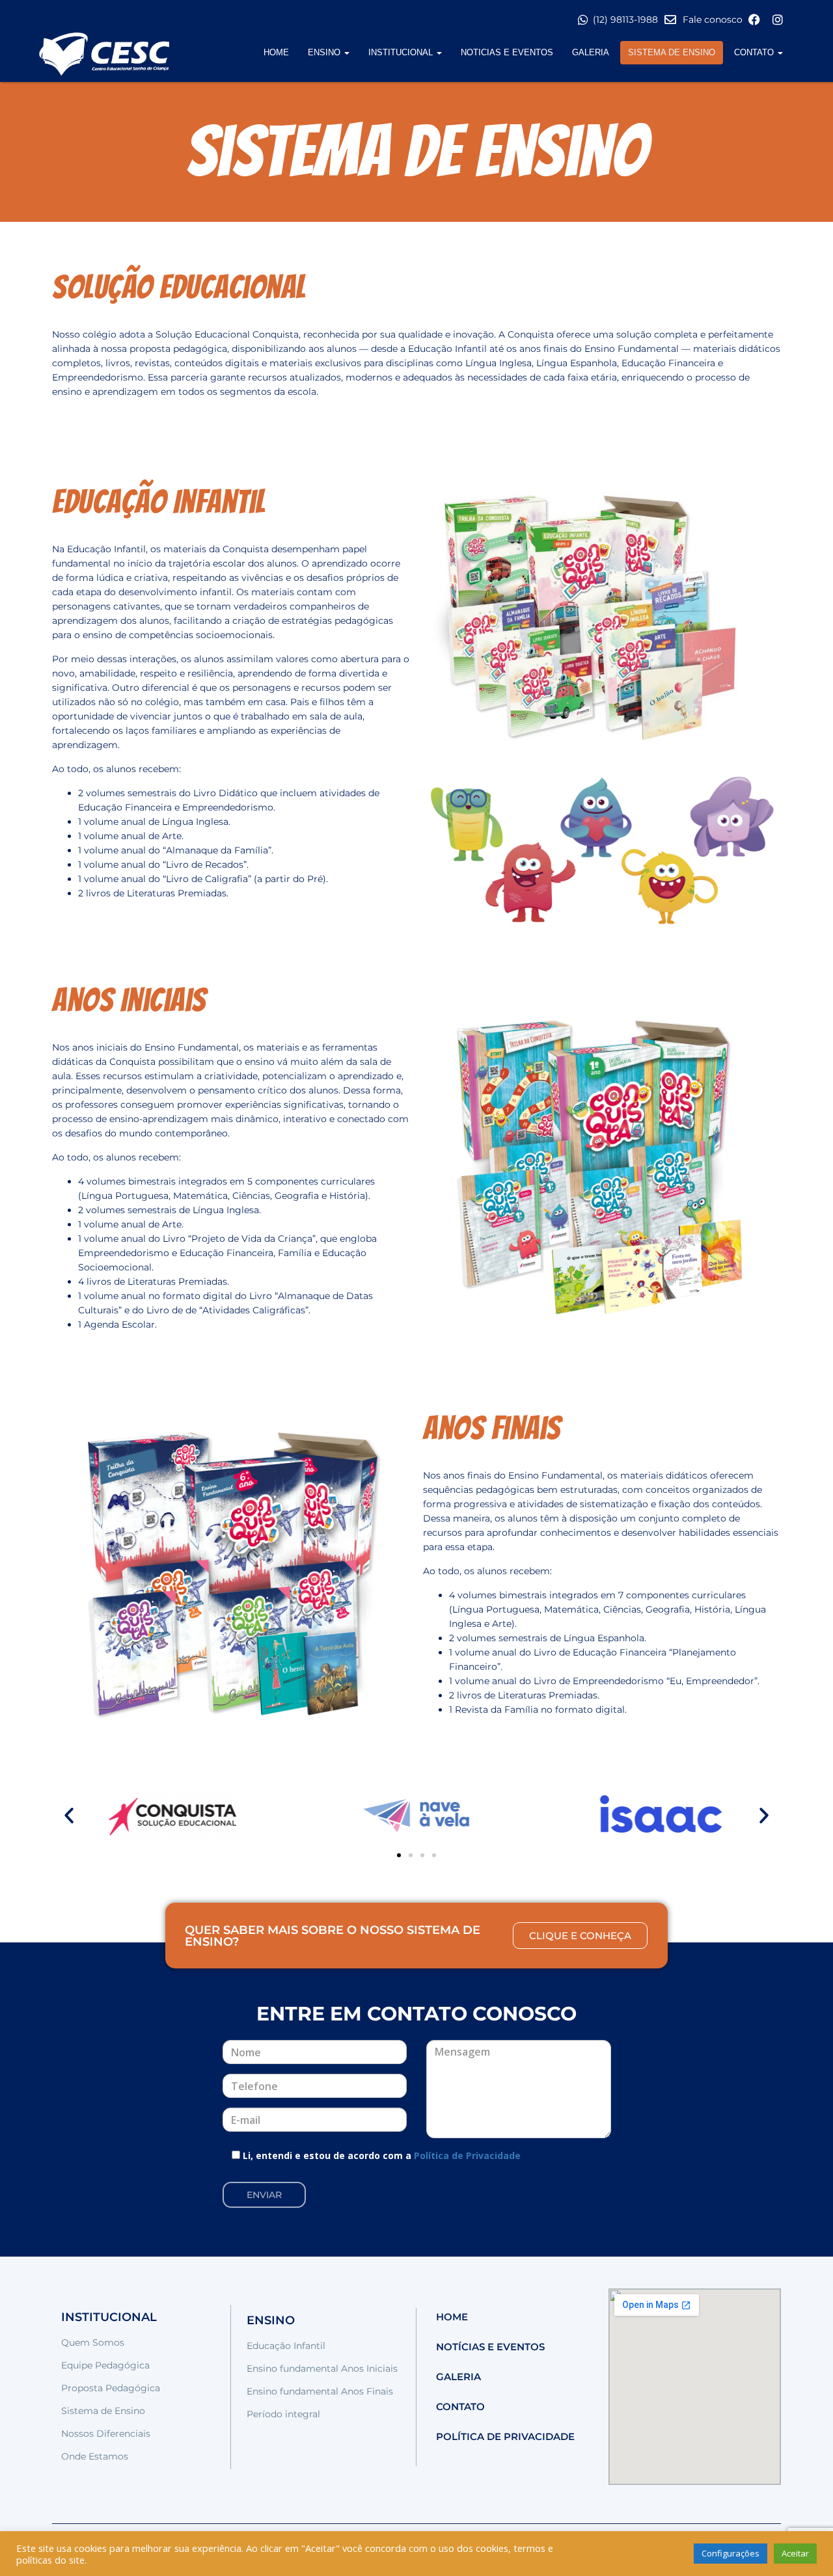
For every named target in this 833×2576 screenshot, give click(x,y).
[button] (69, 1816)
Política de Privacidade (467, 2155)
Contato (755, 52)
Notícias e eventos (490, 2347)
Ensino (325, 52)
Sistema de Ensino (672, 52)
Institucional (402, 52)
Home (276, 52)
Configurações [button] (731, 2553)
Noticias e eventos (507, 52)
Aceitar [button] (795, 2553)
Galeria (591, 52)
